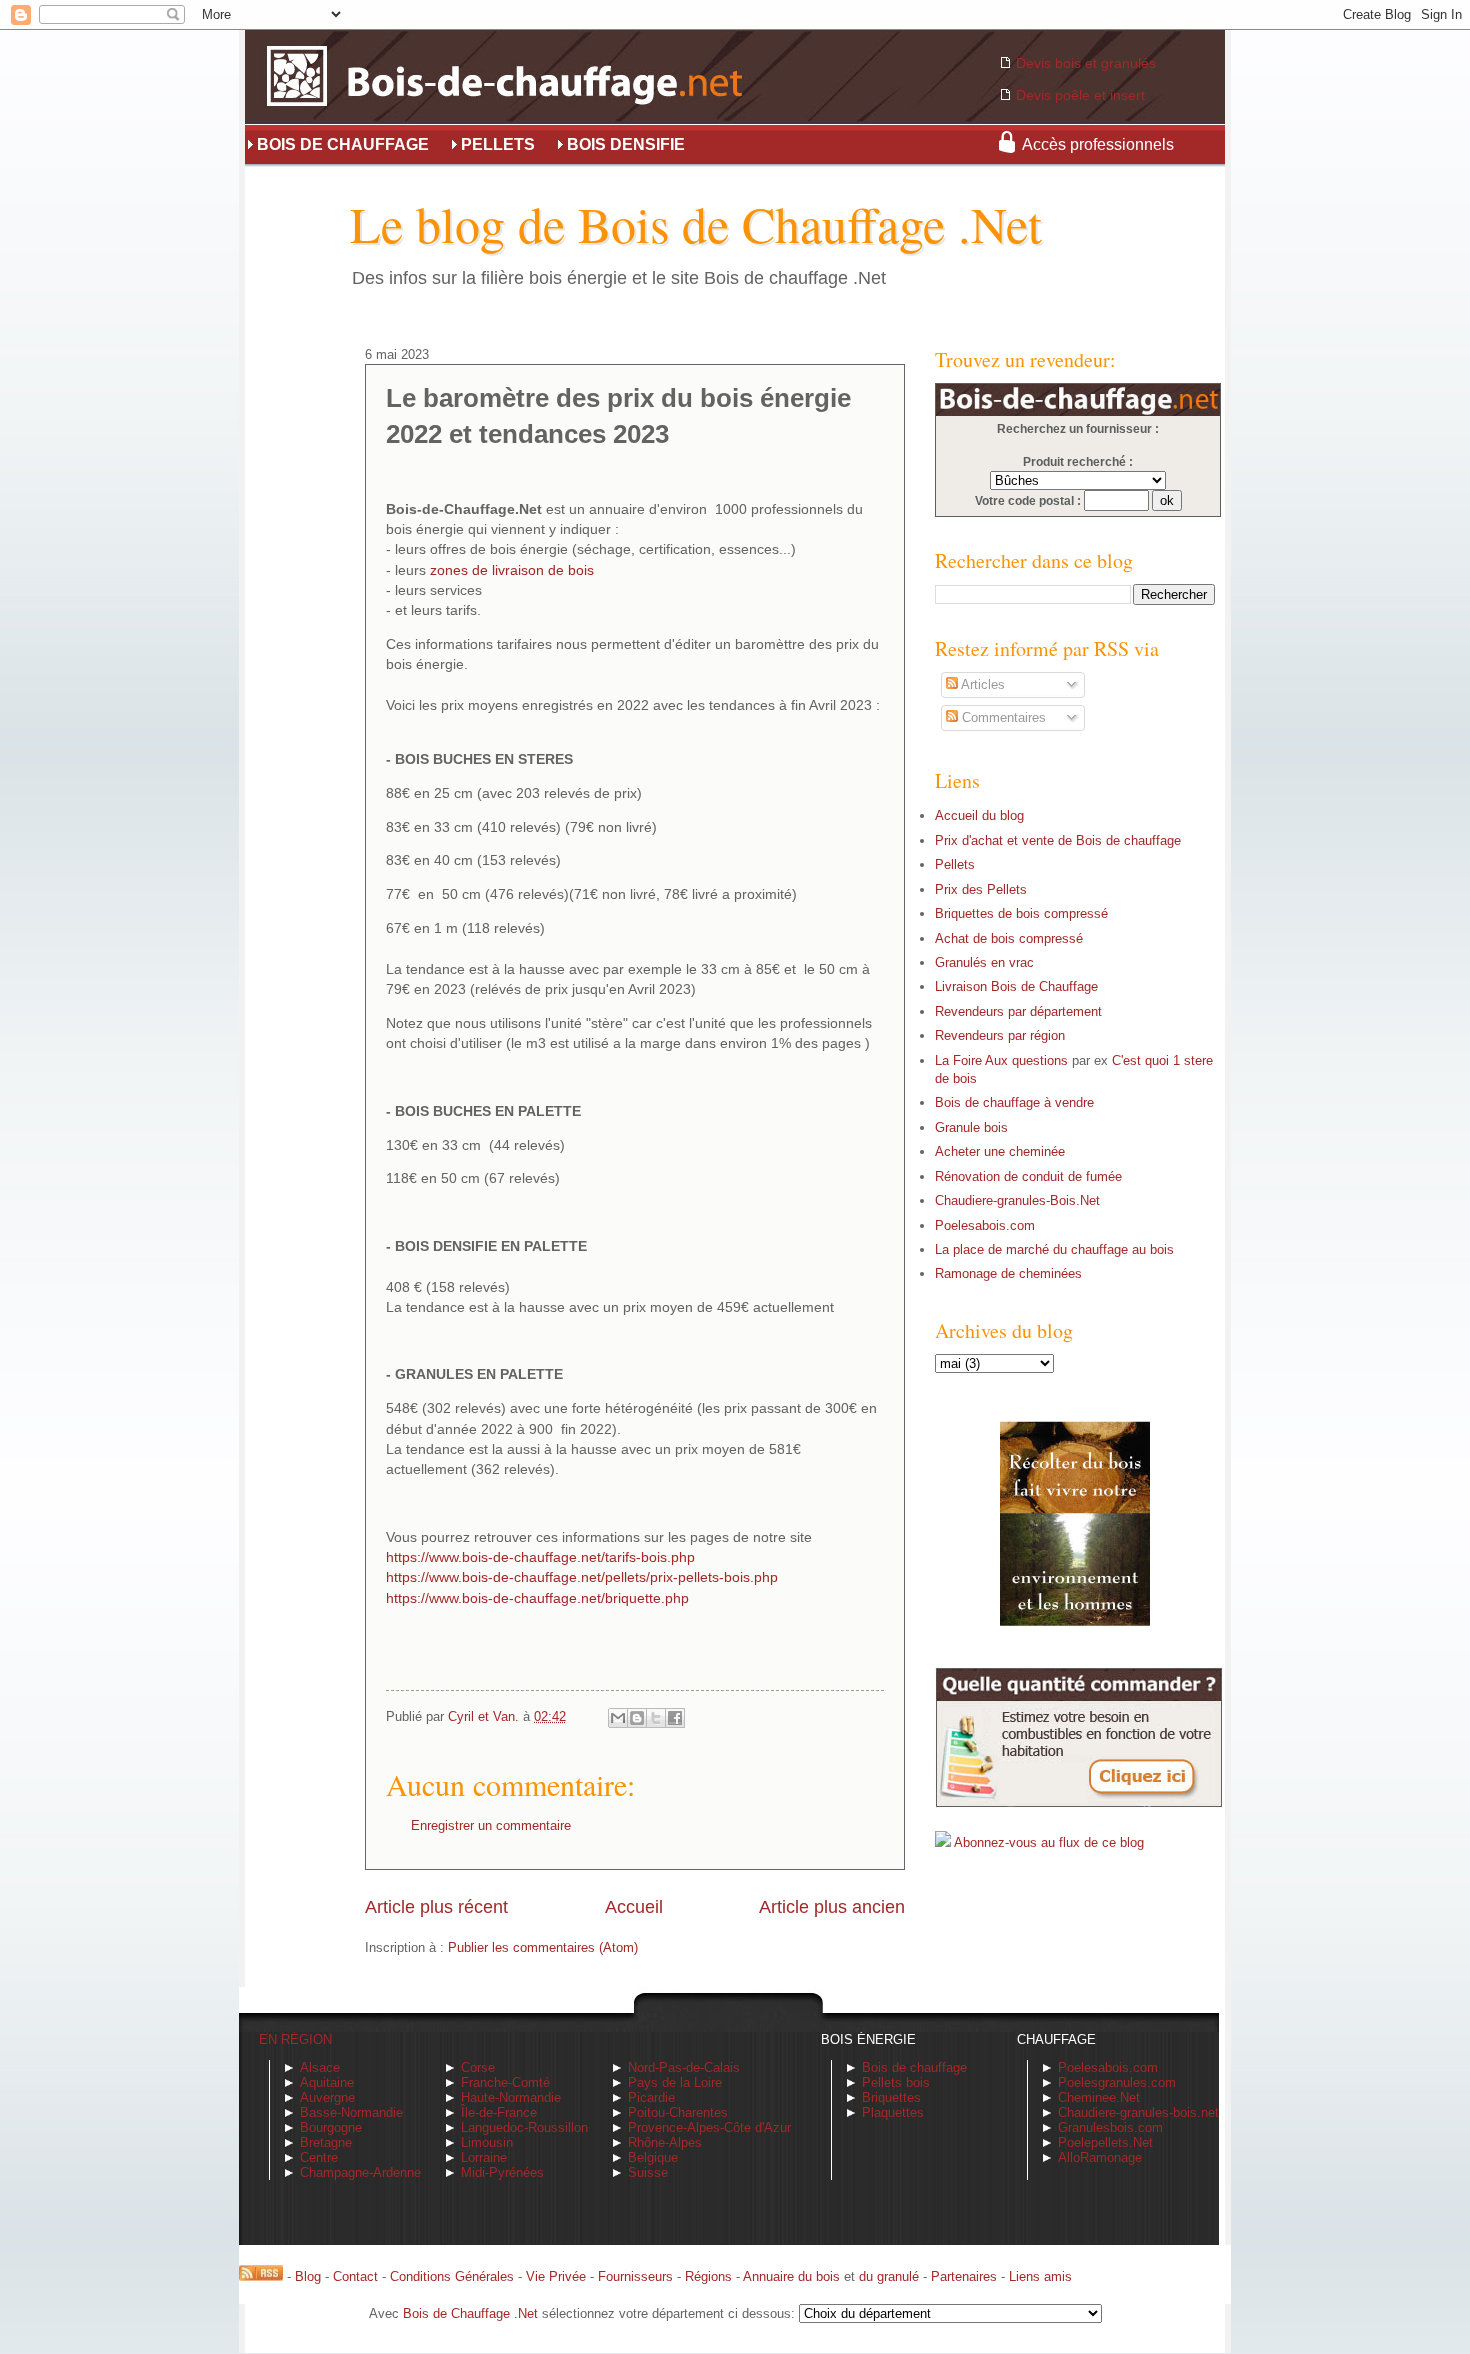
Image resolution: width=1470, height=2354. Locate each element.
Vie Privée (556, 2276)
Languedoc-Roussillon (524, 2127)
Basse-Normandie (351, 2112)
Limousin (487, 2142)
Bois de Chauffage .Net (470, 2313)
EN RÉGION (295, 2039)
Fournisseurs (635, 2276)
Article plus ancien (832, 1907)
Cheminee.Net (1099, 2097)
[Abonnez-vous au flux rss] (261, 2276)
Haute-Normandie (511, 2097)
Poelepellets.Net (1105, 2142)
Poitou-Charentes (678, 2112)
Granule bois (971, 1127)
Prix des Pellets (981, 889)
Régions (708, 2276)
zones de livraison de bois (512, 570)
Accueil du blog (979, 815)
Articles (981, 684)
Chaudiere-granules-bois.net (1138, 2112)
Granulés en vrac (984, 962)
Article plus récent (436, 1907)
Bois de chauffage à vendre (1014, 1102)
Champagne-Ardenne (360, 2172)
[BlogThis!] (637, 1718)
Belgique (653, 2157)
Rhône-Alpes (665, 2142)
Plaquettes (893, 2112)
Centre (319, 2157)
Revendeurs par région (1000, 1035)
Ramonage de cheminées (1008, 1273)
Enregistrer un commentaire (491, 1825)
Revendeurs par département (1018, 1011)
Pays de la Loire (675, 2082)
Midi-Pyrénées (502, 2172)
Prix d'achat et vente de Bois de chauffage (1058, 840)
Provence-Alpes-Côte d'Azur (709, 2127)
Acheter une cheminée (1000, 1151)
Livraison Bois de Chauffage (1016, 986)
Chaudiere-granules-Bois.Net (1017, 1200)
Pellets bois (896, 2082)
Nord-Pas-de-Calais (684, 2067)
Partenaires (964, 2276)
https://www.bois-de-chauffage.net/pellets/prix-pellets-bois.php (582, 1577)
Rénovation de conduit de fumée (1028, 1176)
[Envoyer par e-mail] (618, 1718)
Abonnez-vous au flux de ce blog (1049, 1842)
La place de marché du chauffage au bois (1054, 1249)
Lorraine (484, 2157)
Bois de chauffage (914, 2067)
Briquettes (891, 2097)
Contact (355, 2276)
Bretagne (326, 2142)
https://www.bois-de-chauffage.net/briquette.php (537, 1598)
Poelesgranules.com (1117, 2082)
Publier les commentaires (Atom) (543, 1947)
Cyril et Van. (485, 1716)
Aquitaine (327, 2082)
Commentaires (1002, 717)
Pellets (955, 864)
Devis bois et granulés (1086, 63)
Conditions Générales (452, 2276)
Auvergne (327, 2097)
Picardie (651, 2097)
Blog (308, 2276)
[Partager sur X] (656, 1718)
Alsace (320, 2067)
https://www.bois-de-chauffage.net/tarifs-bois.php (540, 1557)
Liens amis (1040, 2276)
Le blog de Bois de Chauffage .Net (696, 223)
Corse (478, 2067)
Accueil (634, 1907)
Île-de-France (499, 2112)
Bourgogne (331, 2127)
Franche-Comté (505, 2082)
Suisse (648, 2172)
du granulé (889, 2276)
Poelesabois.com (985, 1225)
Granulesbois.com (1110, 2127)
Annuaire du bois (791, 2276)
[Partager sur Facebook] (675, 1718)
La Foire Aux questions (1001, 1060)
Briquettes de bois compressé (1021, 913)
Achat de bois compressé (1009, 938)
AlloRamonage (1100, 2157)
